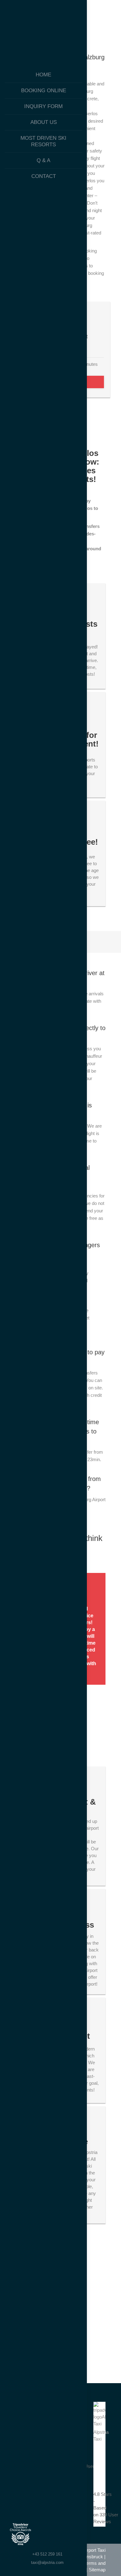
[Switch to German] (44, 2536)
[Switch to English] (57, 2536)
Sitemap (97, 2570)
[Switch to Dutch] (71, 2536)
